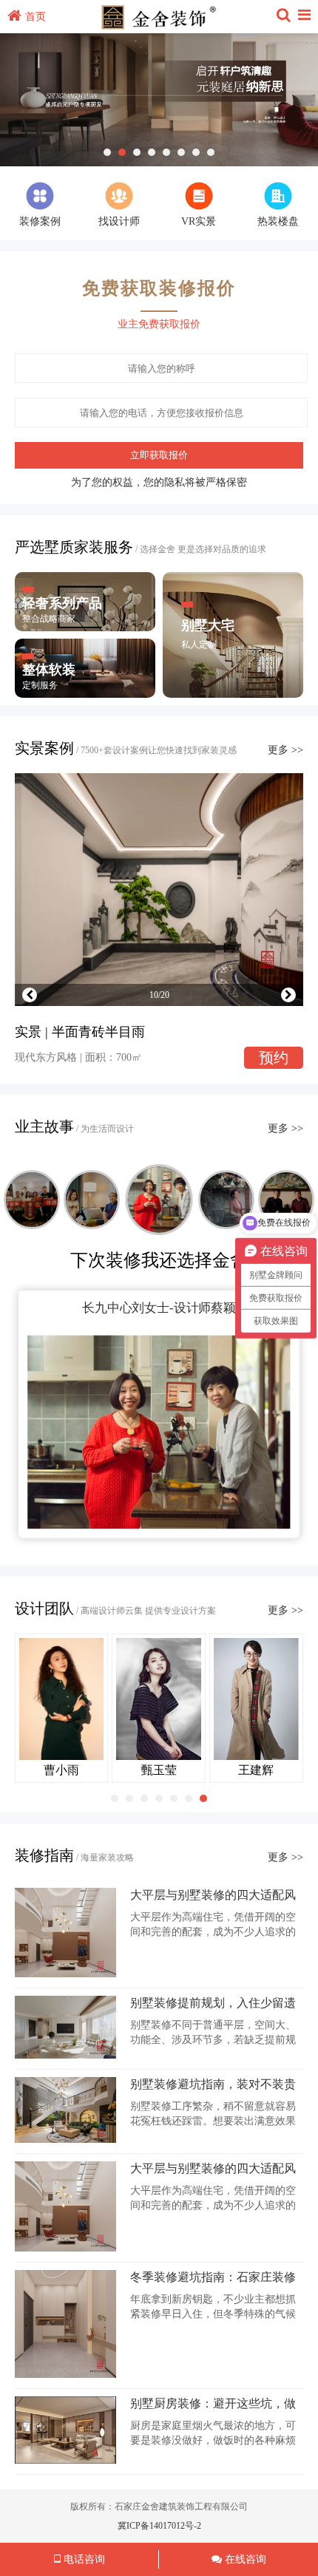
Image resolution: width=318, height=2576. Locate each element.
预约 (274, 1058)
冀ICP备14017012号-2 (159, 2526)
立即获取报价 (159, 455)
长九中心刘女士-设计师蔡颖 (159, 1308)
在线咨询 (244, 2559)
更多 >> (285, 750)
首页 (35, 17)
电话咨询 (83, 2559)
